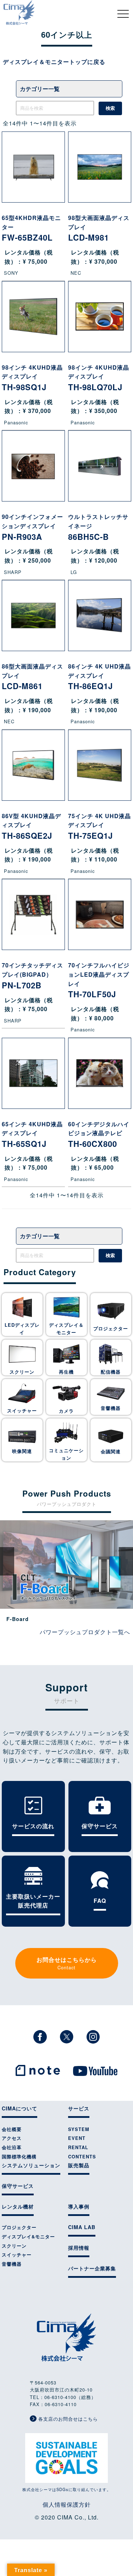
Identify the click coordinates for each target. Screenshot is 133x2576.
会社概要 (12, 2129)
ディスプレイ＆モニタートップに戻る (54, 62)
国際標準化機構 (19, 2157)
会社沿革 (12, 2147)
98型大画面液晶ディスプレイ (99, 228)
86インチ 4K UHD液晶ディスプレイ (99, 677)
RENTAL (78, 2147)
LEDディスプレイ (22, 1329)
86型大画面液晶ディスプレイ (32, 677)
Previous (7, 1561)
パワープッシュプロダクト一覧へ (85, 1632)
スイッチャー (22, 1411)
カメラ (66, 1411)
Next (126, 1561)
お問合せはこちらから (67, 1963)
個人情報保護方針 (67, 2504)
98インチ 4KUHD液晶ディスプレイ (32, 378)
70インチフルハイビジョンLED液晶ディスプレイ (99, 980)
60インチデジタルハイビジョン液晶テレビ (99, 1135)
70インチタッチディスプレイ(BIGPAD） (32, 976)
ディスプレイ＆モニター (66, 1329)
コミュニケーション (66, 1454)
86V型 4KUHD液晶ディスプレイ (31, 827)
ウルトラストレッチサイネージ (98, 527)
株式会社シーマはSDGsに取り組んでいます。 (67, 2489)
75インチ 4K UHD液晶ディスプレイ (99, 827)
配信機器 (111, 1372)
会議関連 (111, 1451)
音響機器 (111, 1408)
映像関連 (22, 1451)
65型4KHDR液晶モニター (31, 228)
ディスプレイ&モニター (28, 2237)
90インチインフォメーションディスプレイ (32, 527)
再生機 (66, 1372)
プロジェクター (111, 1329)
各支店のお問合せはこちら (67, 2419)
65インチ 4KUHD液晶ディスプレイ (32, 1135)
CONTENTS (82, 2157)
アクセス (12, 2138)
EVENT (77, 2138)
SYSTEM (79, 2129)
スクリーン (22, 1372)
